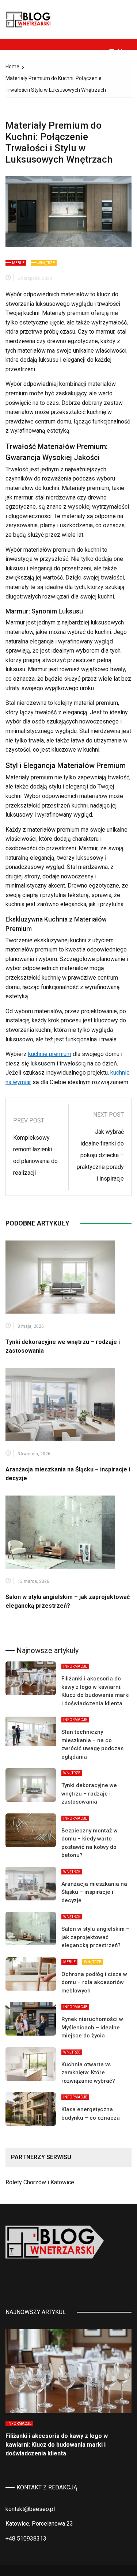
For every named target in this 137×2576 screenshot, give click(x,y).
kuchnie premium (50, 1054)
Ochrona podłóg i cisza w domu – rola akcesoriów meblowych (94, 1982)
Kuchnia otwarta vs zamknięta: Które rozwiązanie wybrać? (88, 2073)
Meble (18, 263)
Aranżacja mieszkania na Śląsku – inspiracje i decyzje (94, 1892)
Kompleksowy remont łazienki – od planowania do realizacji (35, 1155)
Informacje (75, 1666)
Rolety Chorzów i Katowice (40, 2182)
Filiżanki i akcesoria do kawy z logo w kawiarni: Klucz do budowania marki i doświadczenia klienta (57, 2445)
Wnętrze (46, 263)
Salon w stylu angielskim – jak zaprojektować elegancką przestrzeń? (95, 1937)
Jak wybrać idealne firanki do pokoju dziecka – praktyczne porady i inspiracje (100, 1155)
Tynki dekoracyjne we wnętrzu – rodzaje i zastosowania (89, 1794)
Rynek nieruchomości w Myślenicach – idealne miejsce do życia (92, 2027)
